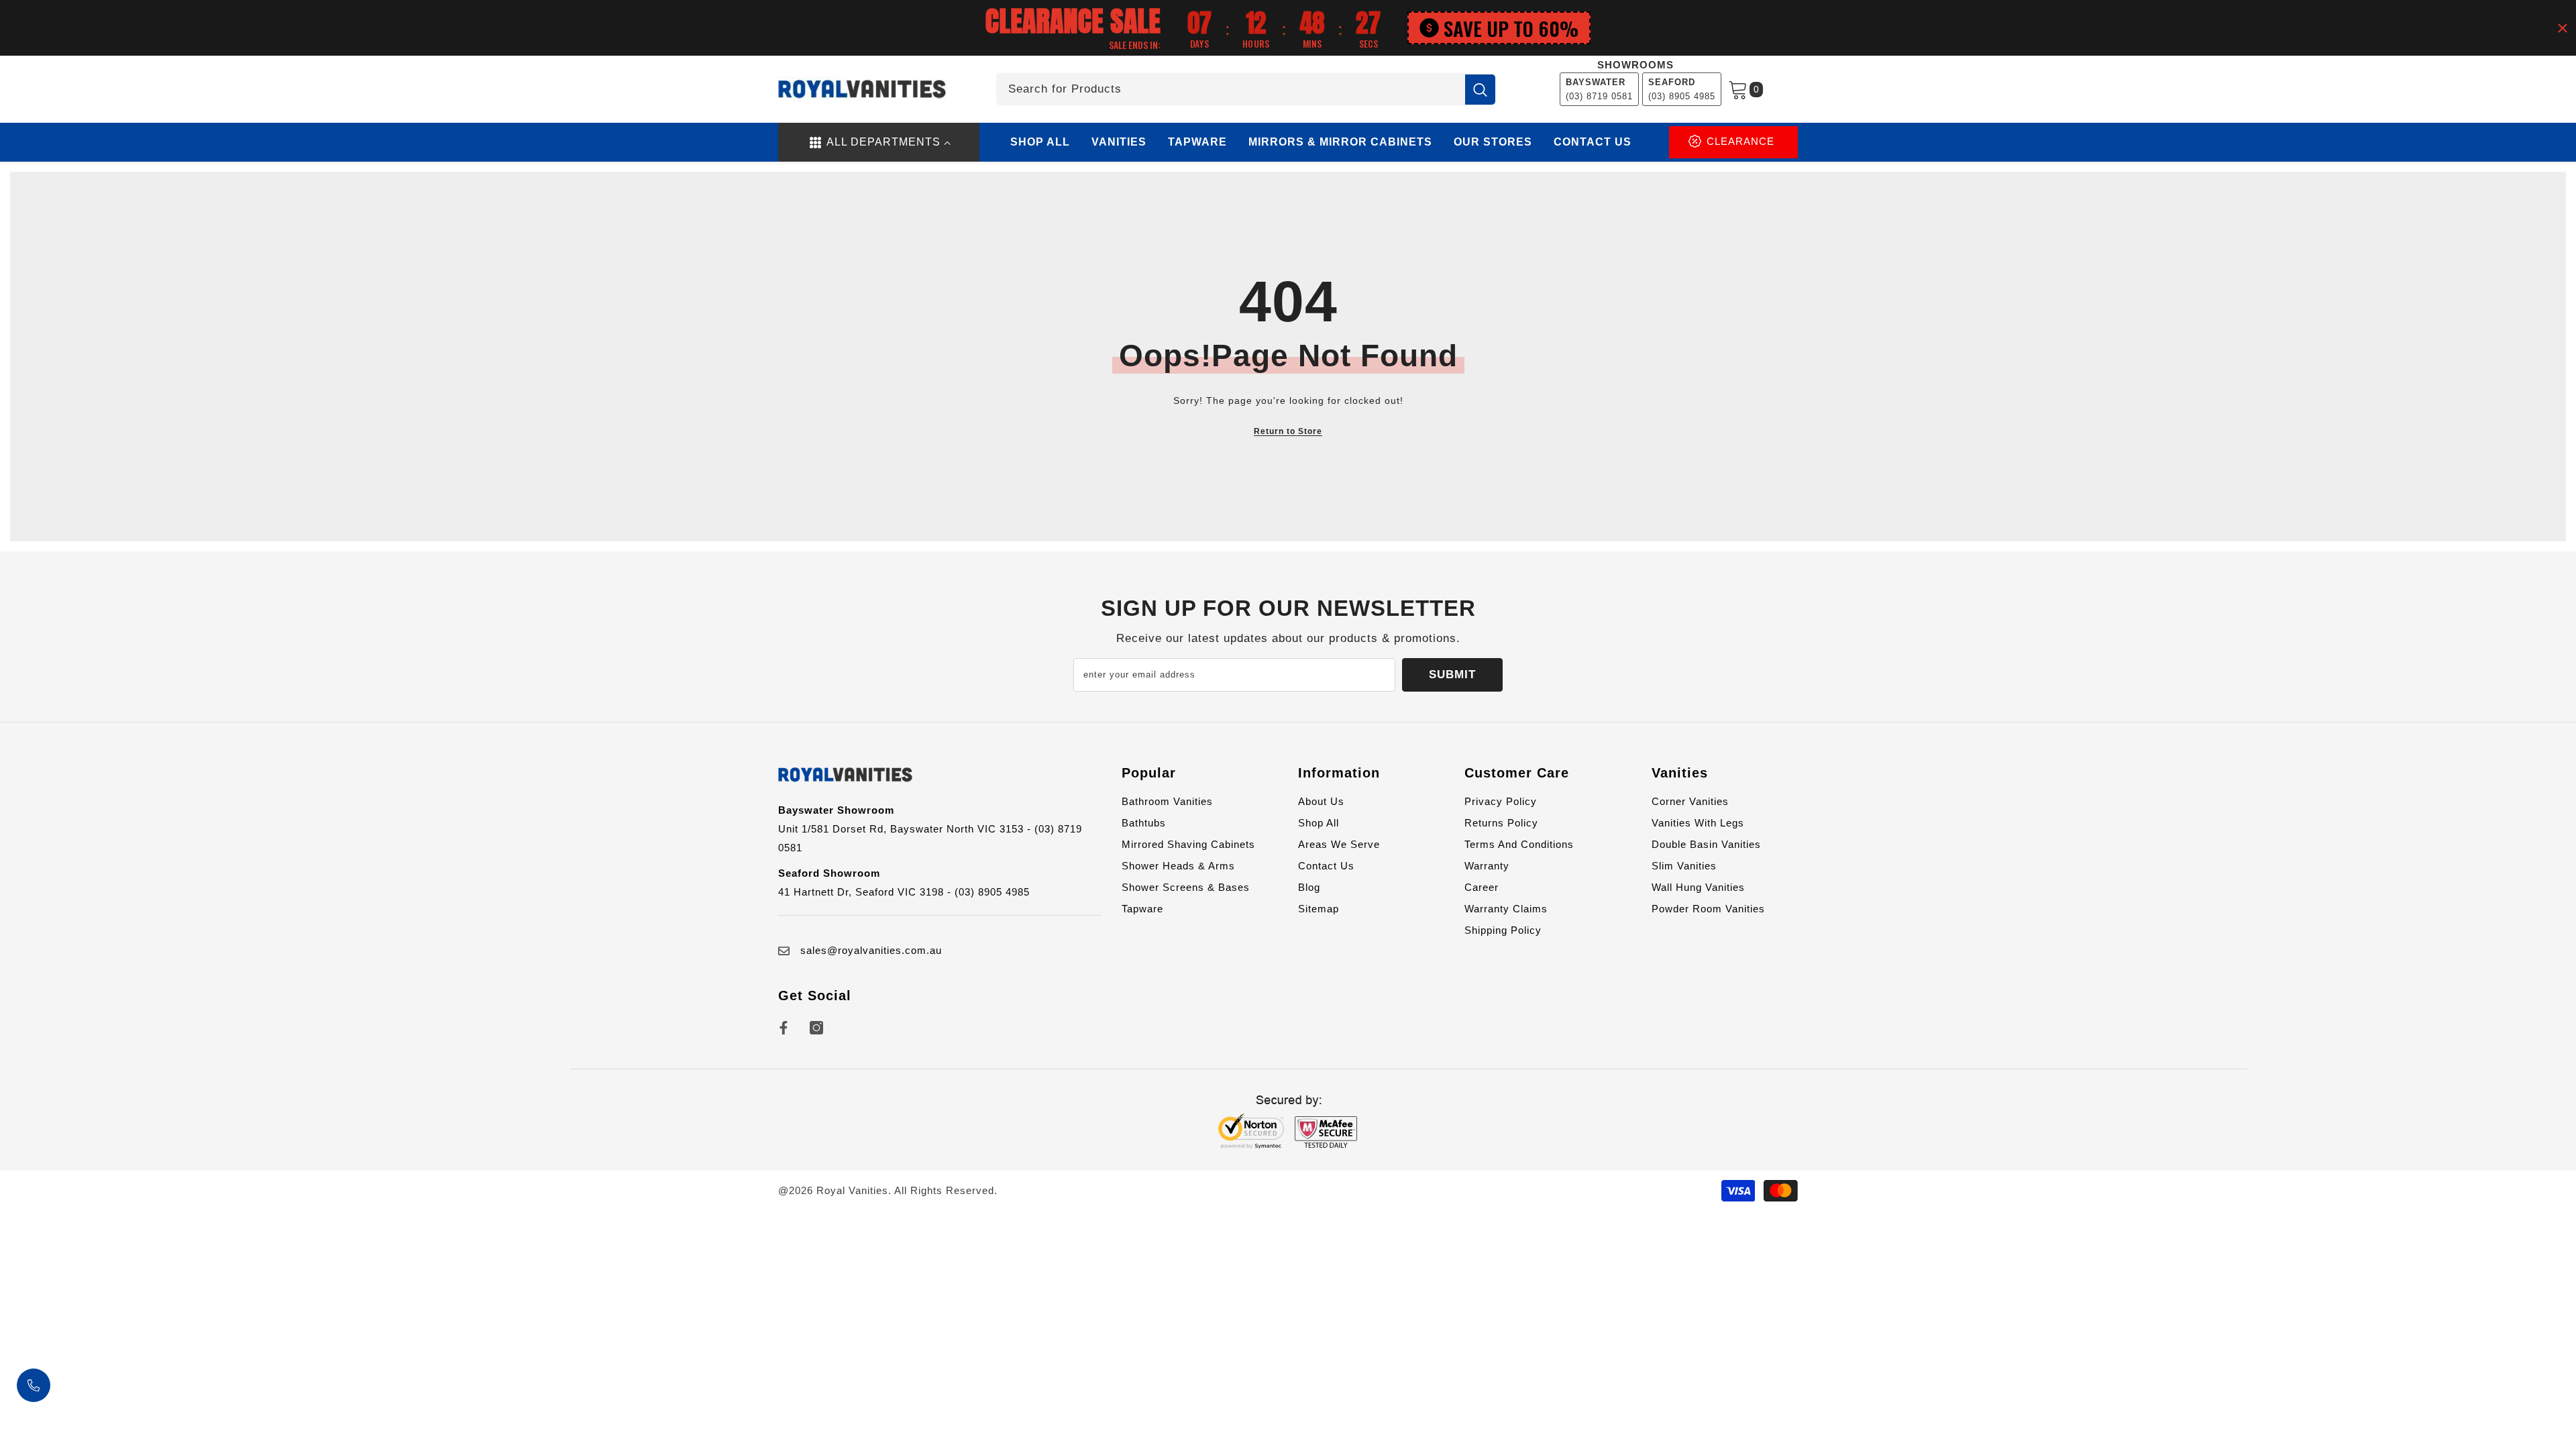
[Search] (1246, 89)
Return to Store (1288, 431)
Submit (1452, 675)
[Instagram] (816, 1028)
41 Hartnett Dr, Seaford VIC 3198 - (866, 892)
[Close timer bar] (2563, 28)
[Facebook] (784, 1028)
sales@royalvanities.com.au (871, 950)
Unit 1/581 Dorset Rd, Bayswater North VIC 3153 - (906, 829)
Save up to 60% (1511, 28)
